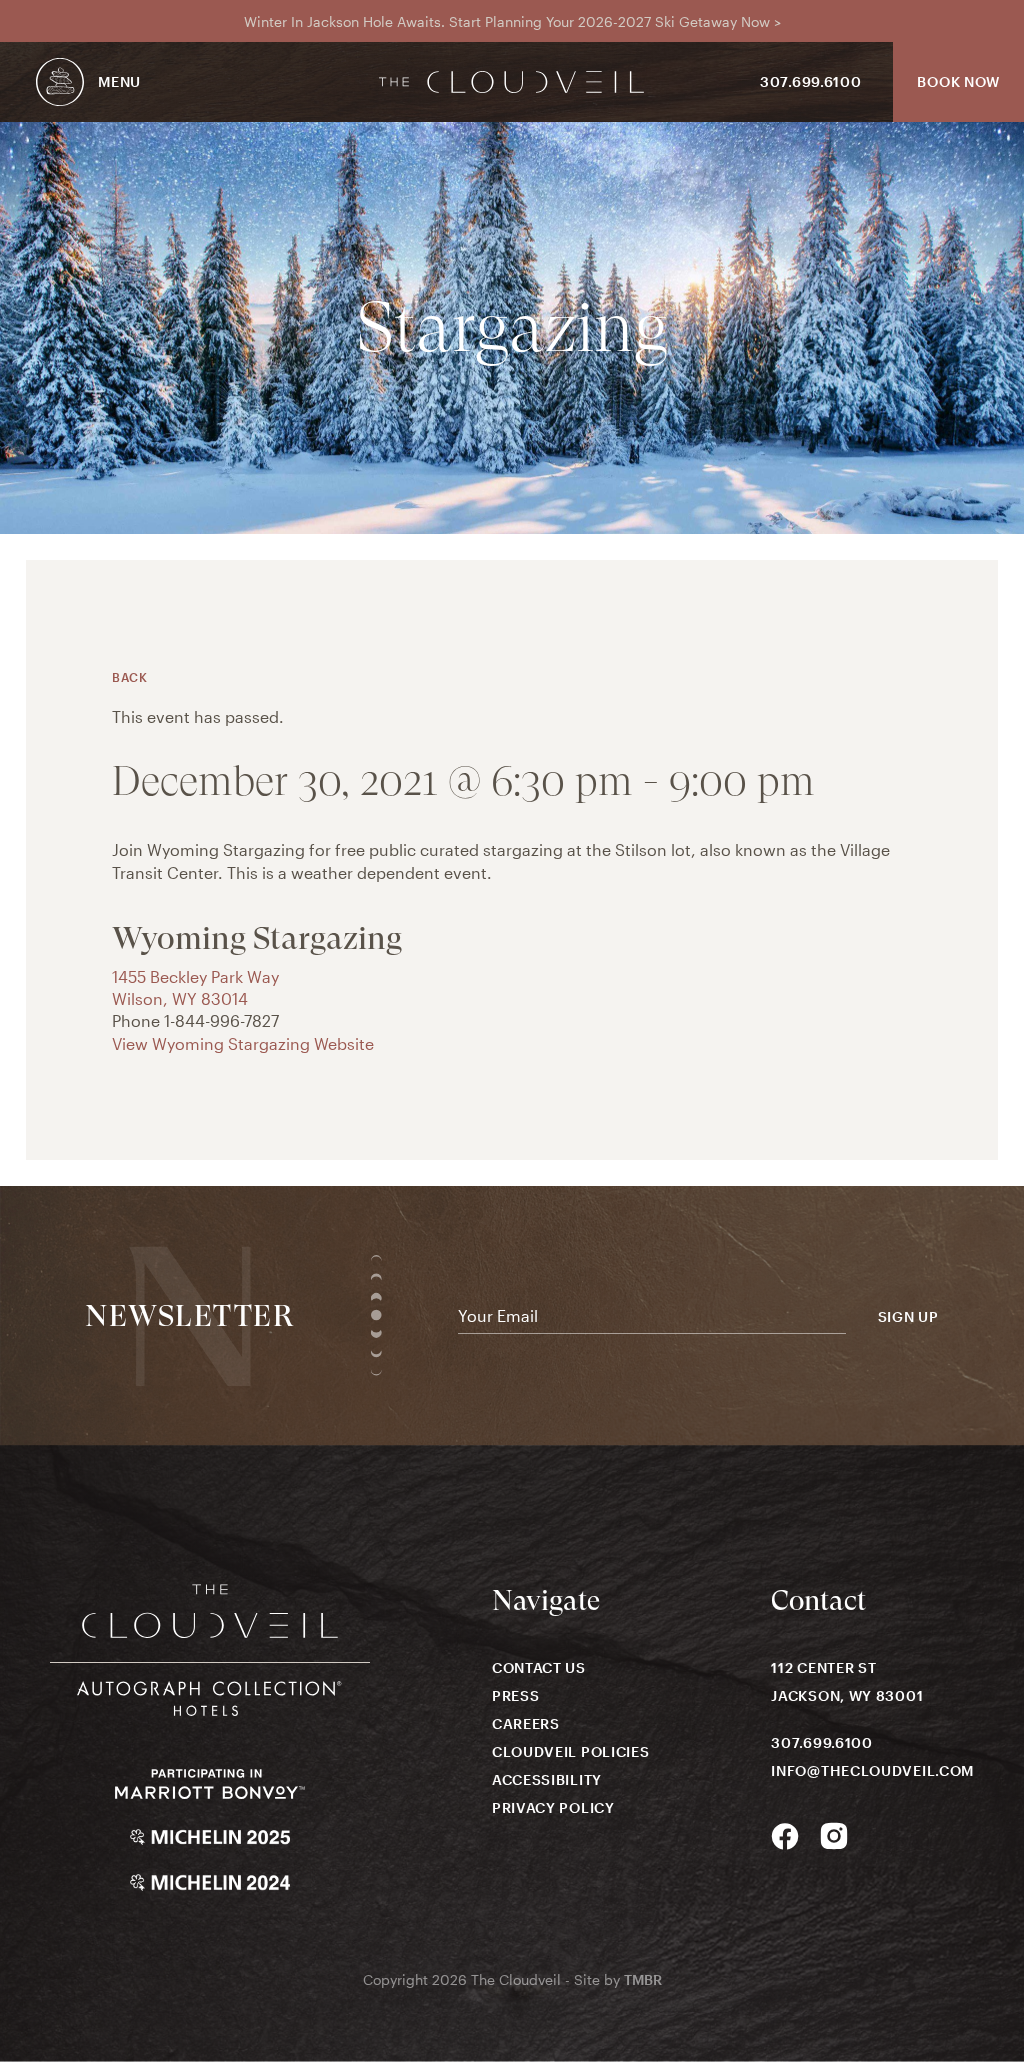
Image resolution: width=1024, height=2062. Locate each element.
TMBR (643, 1979)
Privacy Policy (553, 1807)
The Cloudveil (512, 82)
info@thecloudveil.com (872, 1770)
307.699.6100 (810, 81)
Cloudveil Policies (571, 1751)
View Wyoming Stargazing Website (243, 1043)
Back (129, 677)
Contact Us (539, 1667)
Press (516, 1695)
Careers (526, 1723)
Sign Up (908, 1317)
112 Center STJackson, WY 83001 (847, 1681)
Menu (119, 81)
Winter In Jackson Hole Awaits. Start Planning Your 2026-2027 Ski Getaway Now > (512, 21)
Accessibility (547, 1779)
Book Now (958, 81)
